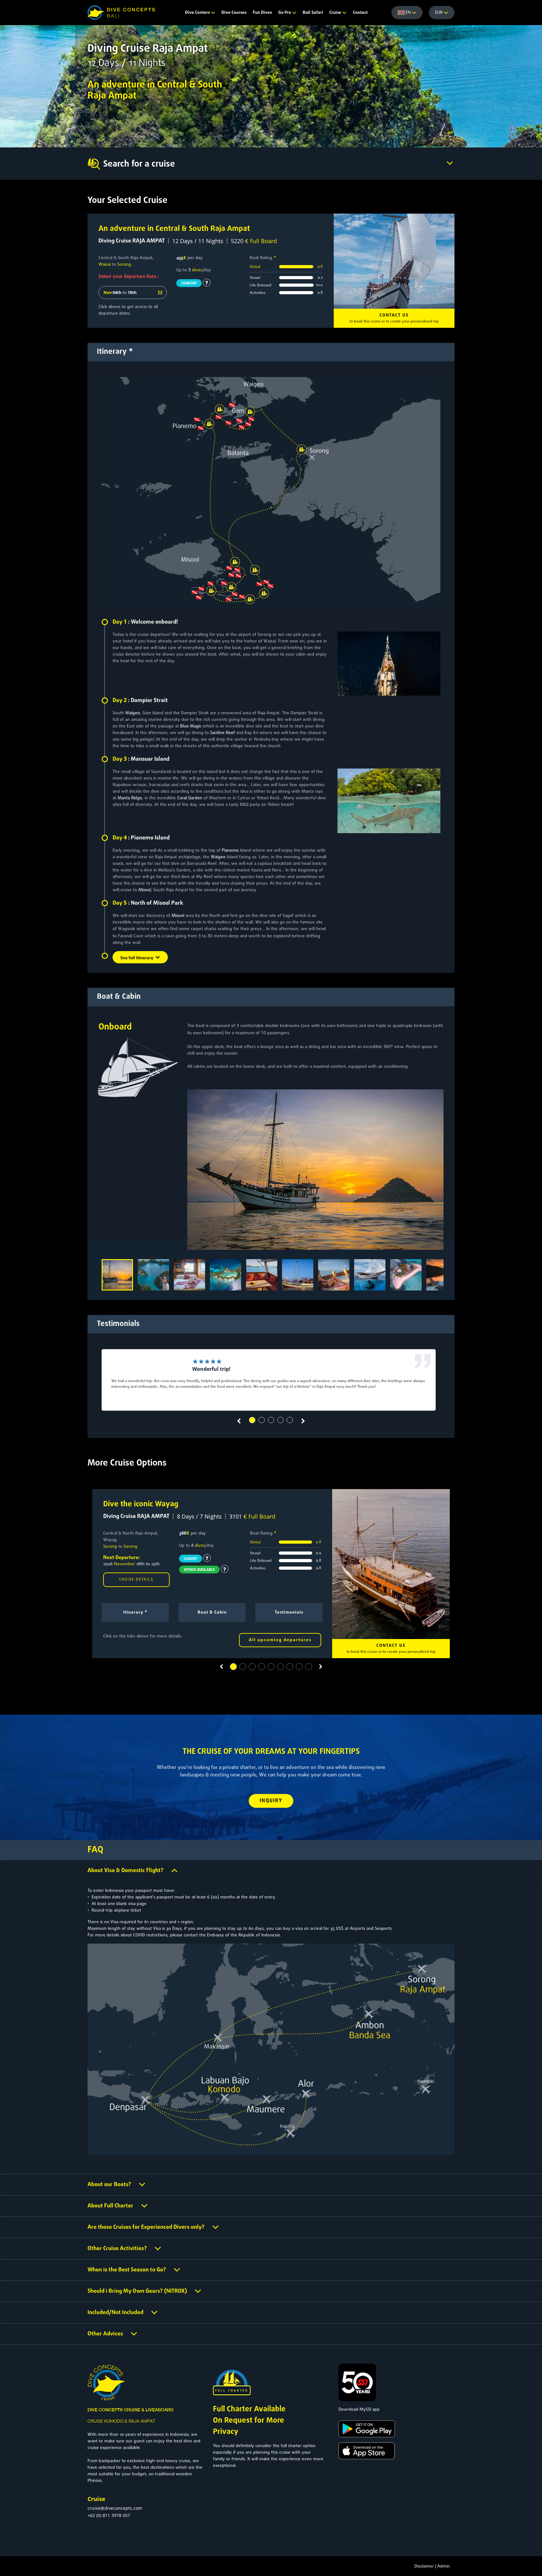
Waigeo (133, 713)
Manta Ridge (130, 798)
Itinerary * (135, 1613)
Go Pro (285, 13)
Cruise (336, 13)
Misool (145, 890)
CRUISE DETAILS (136, 1580)
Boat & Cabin (212, 1613)
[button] (252, 1420)
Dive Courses (234, 13)
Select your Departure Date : (129, 277)
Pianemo (230, 851)
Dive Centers (198, 13)
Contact (360, 13)
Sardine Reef (223, 733)
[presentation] (239, 1421)
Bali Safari (313, 13)
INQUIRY (271, 1801)
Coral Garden (190, 798)
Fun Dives (262, 13)
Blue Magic (191, 726)
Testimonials (289, 1613)
